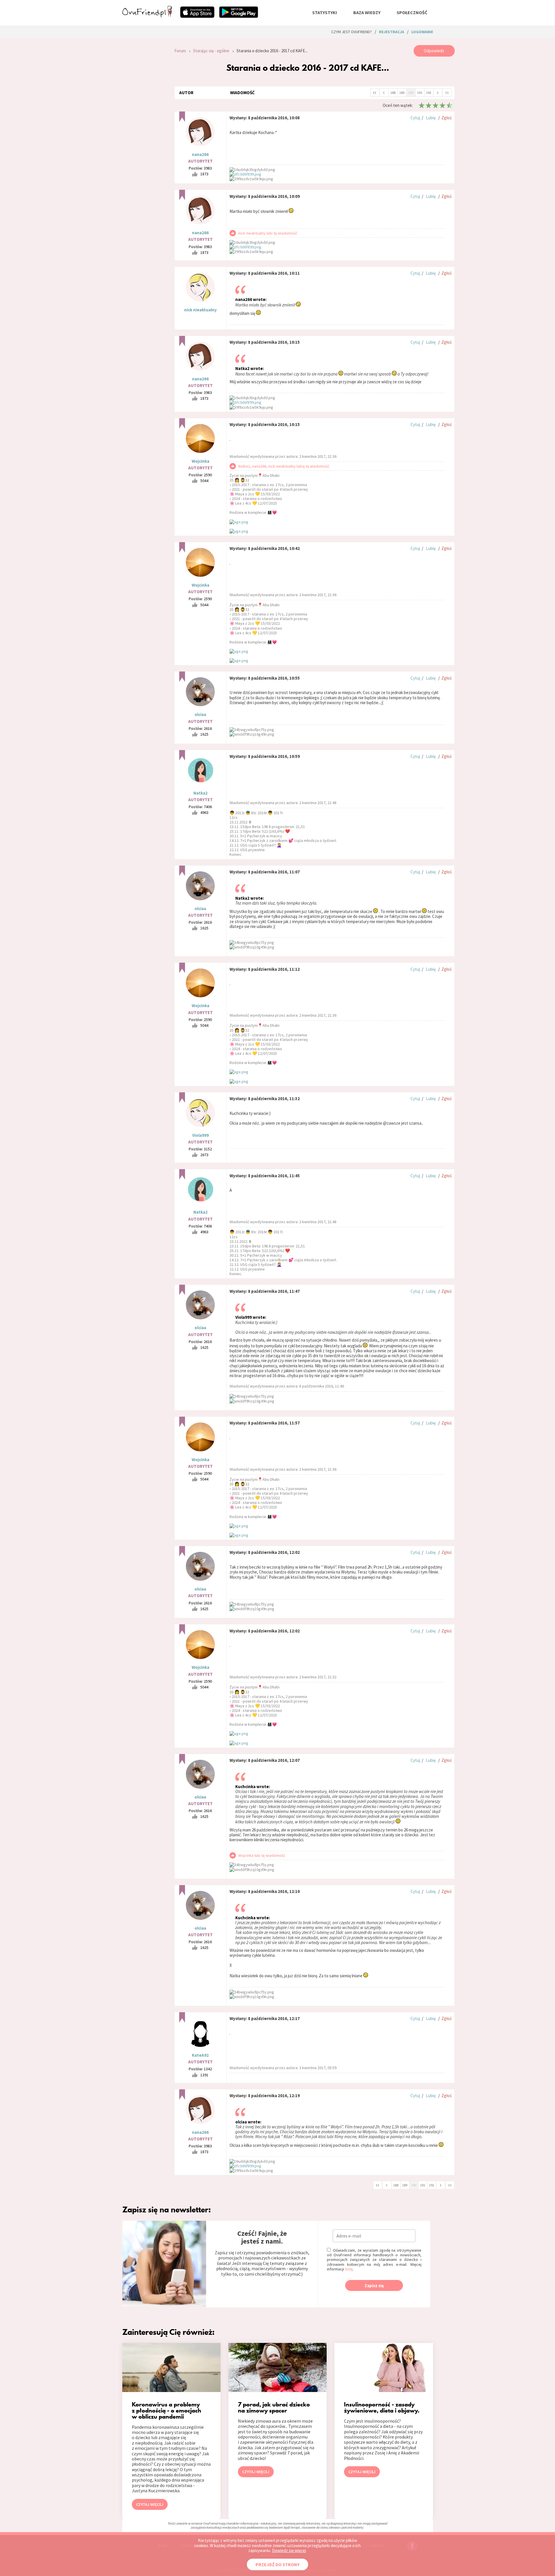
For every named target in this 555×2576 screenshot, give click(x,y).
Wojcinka (200, 461)
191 (420, 93)
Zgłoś (446, 118)
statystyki (325, 12)
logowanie (422, 32)
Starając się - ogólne (211, 51)
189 (402, 93)
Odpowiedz (434, 51)
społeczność (412, 12)
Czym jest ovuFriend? (351, 32)
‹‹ (375, 92)
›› (447, 92)
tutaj (349, 2269)
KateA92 (200, 2055)
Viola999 (200, 1135)
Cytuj (415, 118)
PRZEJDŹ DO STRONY (277, 2564)
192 (429, 93)
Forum (180, 51)
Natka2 (200, 793)
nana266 (200, 154)
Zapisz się (374, 2286)
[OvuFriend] (147, 16)
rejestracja (392, 32)
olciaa (200, 714)
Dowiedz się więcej (289, 2550)
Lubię (431, 118)
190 (411, 93)
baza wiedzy (367, 12)
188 (393, 93)
